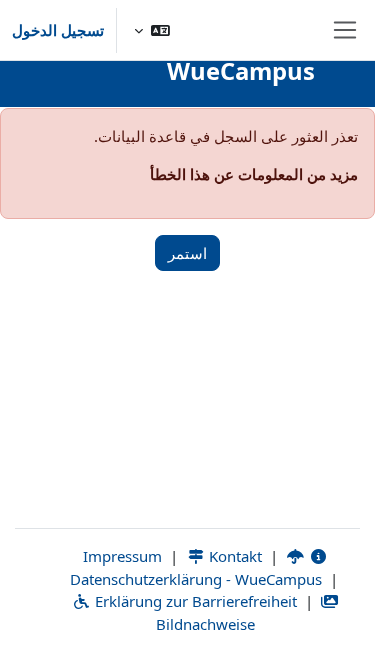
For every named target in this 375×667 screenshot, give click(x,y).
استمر (187, 253)
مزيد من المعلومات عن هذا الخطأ (254, 174)
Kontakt (233, 556)
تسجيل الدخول (58, 30)
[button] (152, 30)
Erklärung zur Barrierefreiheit (194, 601)
